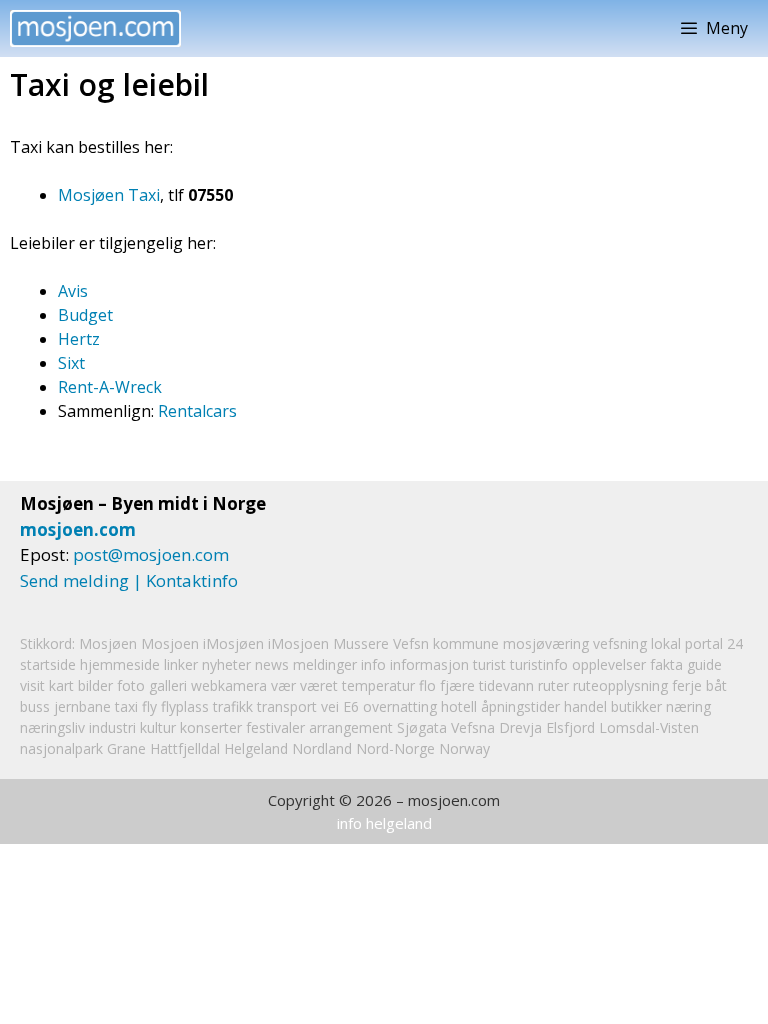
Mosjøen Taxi (109, 195)
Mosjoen (170, 643)
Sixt (71, 363)
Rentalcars (197, 411)
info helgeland (384, 823)
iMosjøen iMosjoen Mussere (296, 643)
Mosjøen (108, 643)
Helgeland (256, 748)
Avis (73, 291)
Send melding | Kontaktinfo (129, 580)
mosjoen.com (78, 529)
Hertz (79, 339)
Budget (85, 315)
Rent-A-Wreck (110, 387)
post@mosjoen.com (151, 554)
